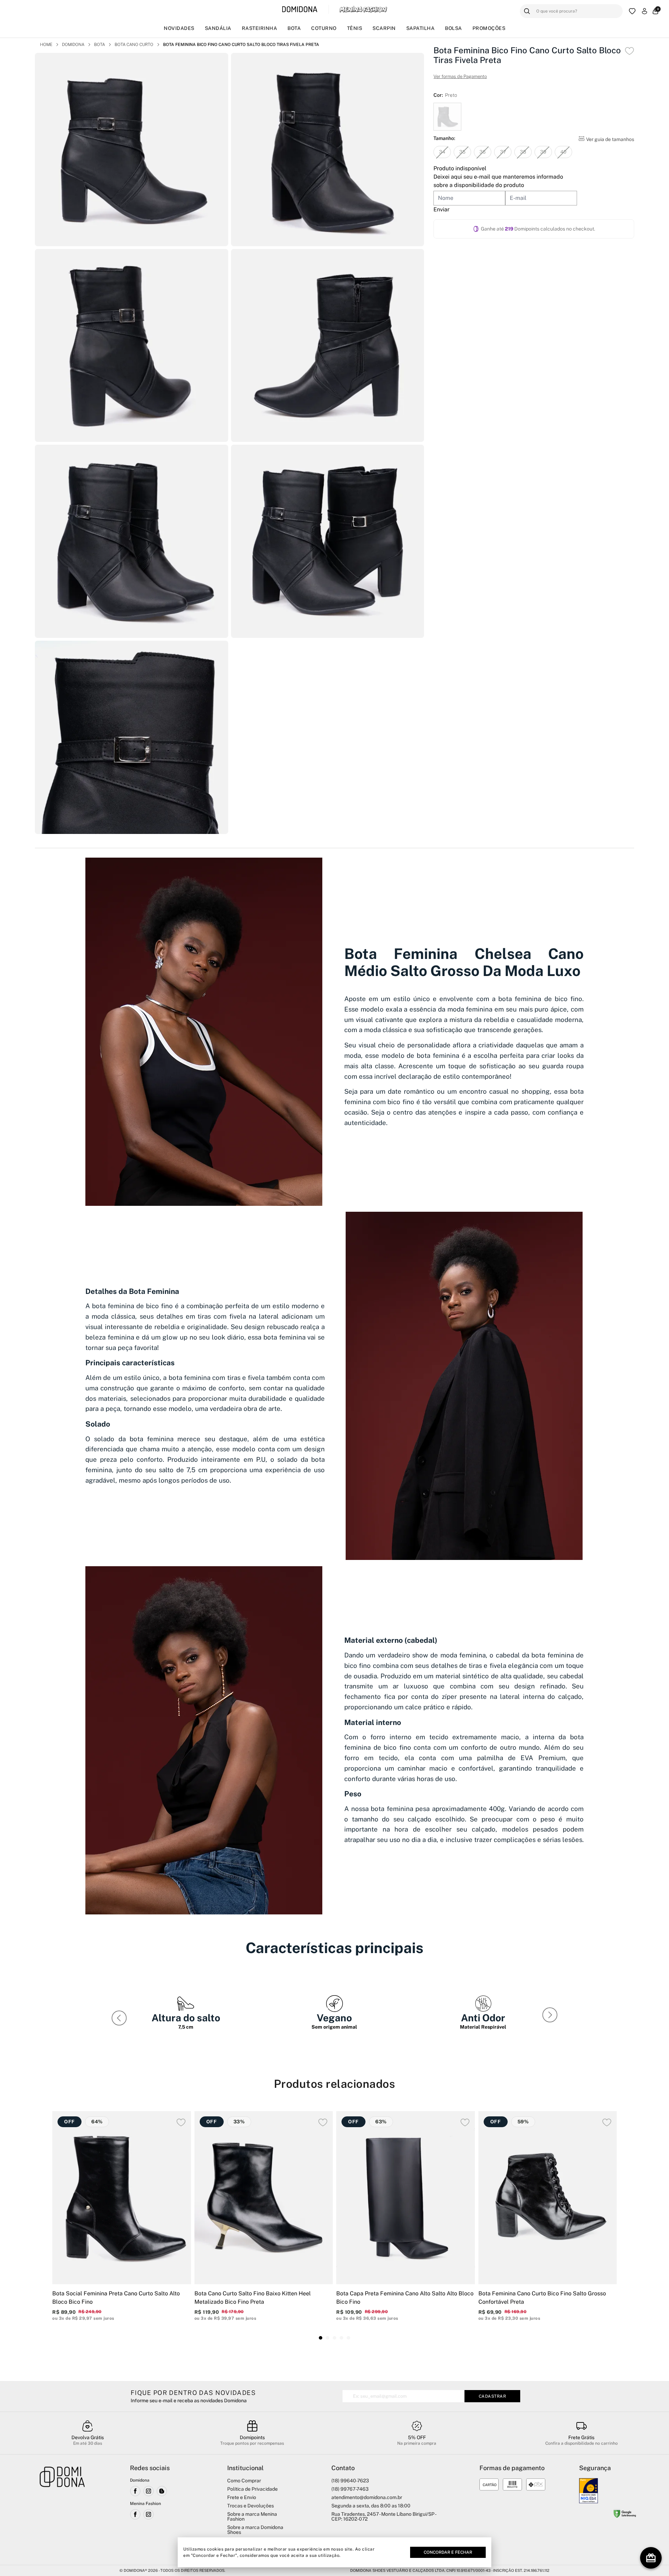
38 (523, 152)
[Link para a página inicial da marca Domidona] (300, 10)
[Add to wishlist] (629, 51)
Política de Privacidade (252, 2489)
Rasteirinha (260, 28)
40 (563, 152)
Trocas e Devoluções (251, 2506)
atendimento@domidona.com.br (367, 2497)
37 (503, 152)
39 (543, 152)
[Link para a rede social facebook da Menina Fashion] (135, 2514)
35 (462, 152)
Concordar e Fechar (448, 2552)
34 (442, 152)
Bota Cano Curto (134, 45)
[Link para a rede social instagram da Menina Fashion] (148, 2514)
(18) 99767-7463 (350, 2489)
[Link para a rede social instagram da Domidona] (148, 2491)
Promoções (489, 28)
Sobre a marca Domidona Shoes (255, 2530)
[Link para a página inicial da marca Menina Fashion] (363, 9)
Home (46, 45)
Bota (294, 28)
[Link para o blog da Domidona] (162, 2491)
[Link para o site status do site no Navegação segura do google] (625, 2515)
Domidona (73, 45)
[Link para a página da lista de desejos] (632, 11)
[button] (551, 2016)
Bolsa (453, 28)
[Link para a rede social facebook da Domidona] (135, 2491)
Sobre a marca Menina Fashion (252, 2516)
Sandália (218, 28)
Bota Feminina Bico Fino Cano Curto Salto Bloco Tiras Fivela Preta (241, 45)
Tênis (355, 28)
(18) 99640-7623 (350, 2481)
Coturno (324, 28)
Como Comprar (244, 2481)
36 (483, 152)
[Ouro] (589, 2491)
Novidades (179, 28)
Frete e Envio (242, 2497)
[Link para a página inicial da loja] (62, 2511)
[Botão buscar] (527, 11)
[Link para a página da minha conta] (644, 11)
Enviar (441, 209)
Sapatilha (421, 28)
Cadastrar (493, 2396)
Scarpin (384, 28)
